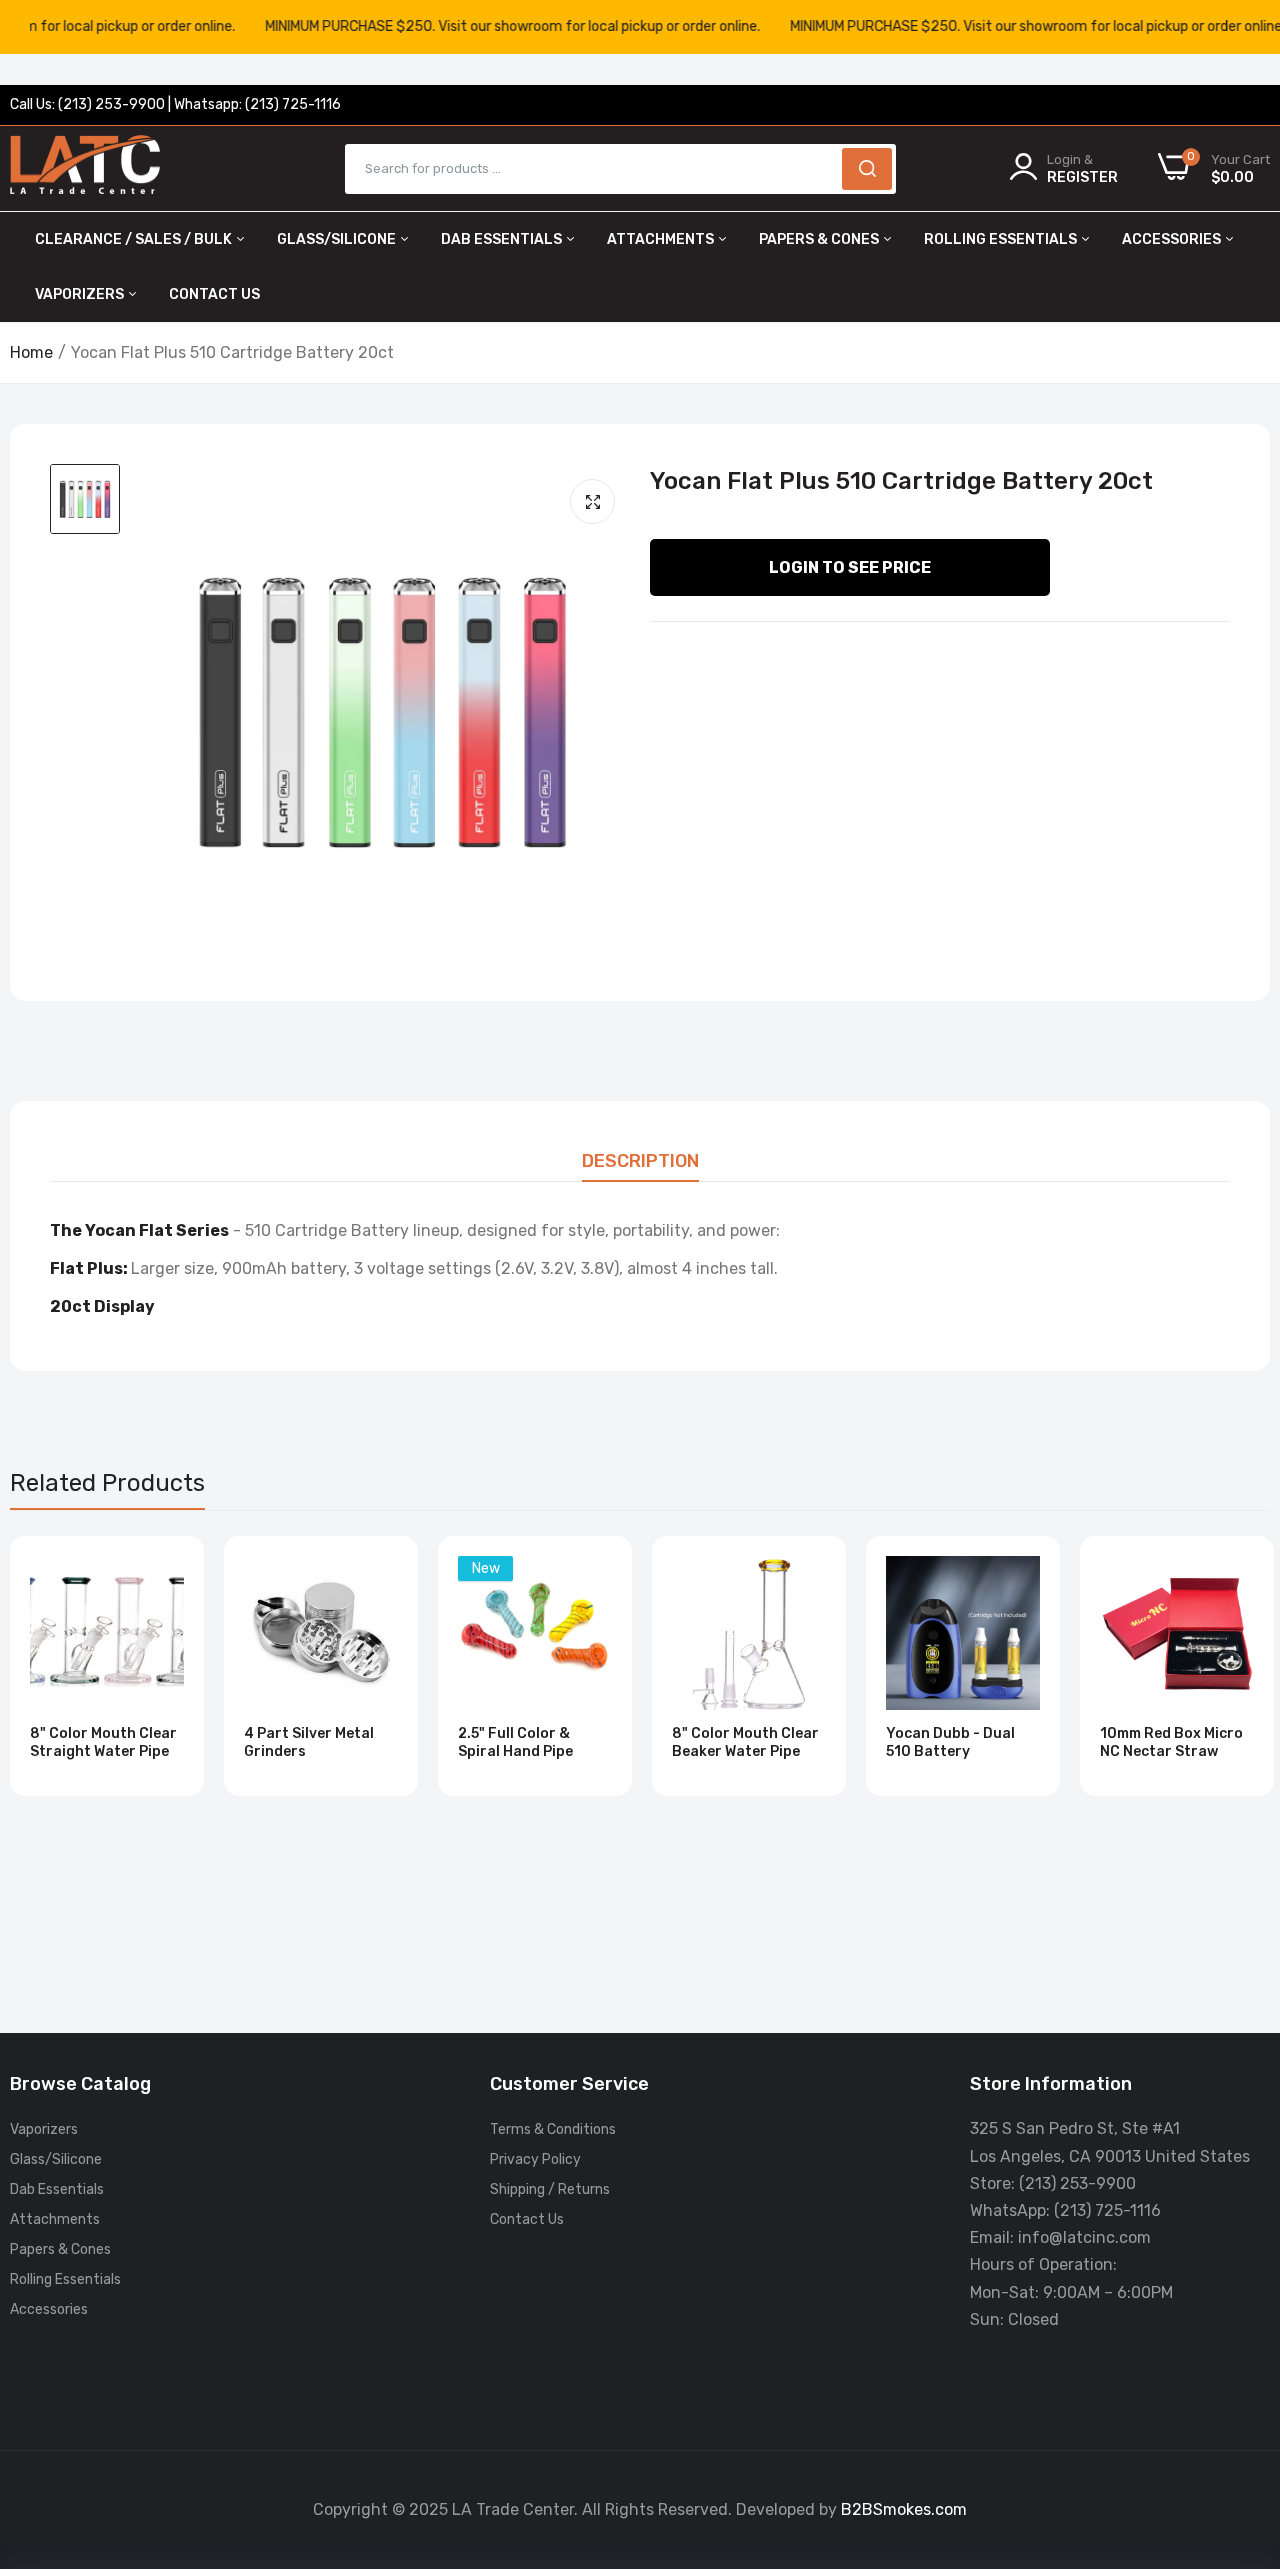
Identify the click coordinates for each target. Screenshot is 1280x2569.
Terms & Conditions (553, 2129)
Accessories (1173, 239)
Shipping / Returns (550, 2189)
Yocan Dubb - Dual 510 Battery (950, 1742)
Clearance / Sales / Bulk (135, 239)
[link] (166, 1573)
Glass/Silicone (338, 239)
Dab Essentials (503, 239)
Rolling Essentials (1002, 239)
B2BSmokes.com (904, 2509)
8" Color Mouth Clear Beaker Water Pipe (745, 1742)
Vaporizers (81, 294)
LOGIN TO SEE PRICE (850, 567)
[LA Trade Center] (85, 169)
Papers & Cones (820, 239)
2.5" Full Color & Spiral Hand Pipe (515, 1742)
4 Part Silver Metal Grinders (309, 1742)
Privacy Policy (535, 2159)
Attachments (662, 239)
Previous (60, 1724)
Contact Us (214, 294)
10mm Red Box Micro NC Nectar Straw (1171, 1742)
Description (640, 1161)
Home (31, 352)
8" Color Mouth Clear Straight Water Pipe (103, 1742)
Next (1220, 1724)
